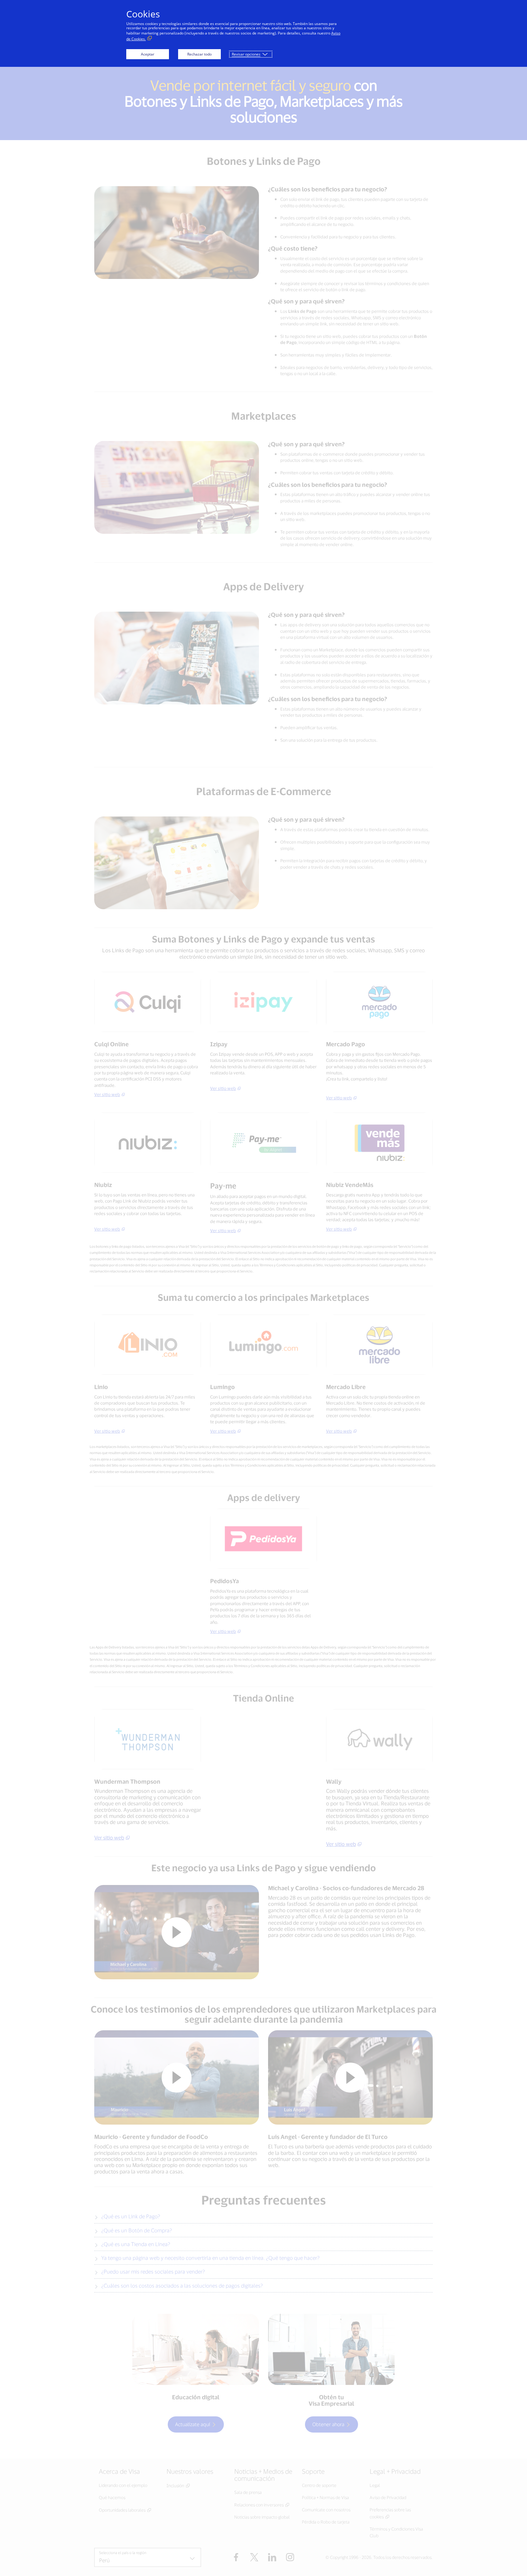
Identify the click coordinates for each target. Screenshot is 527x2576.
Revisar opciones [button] (246, 54)
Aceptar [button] (148, 54)
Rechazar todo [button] (199, 54)
